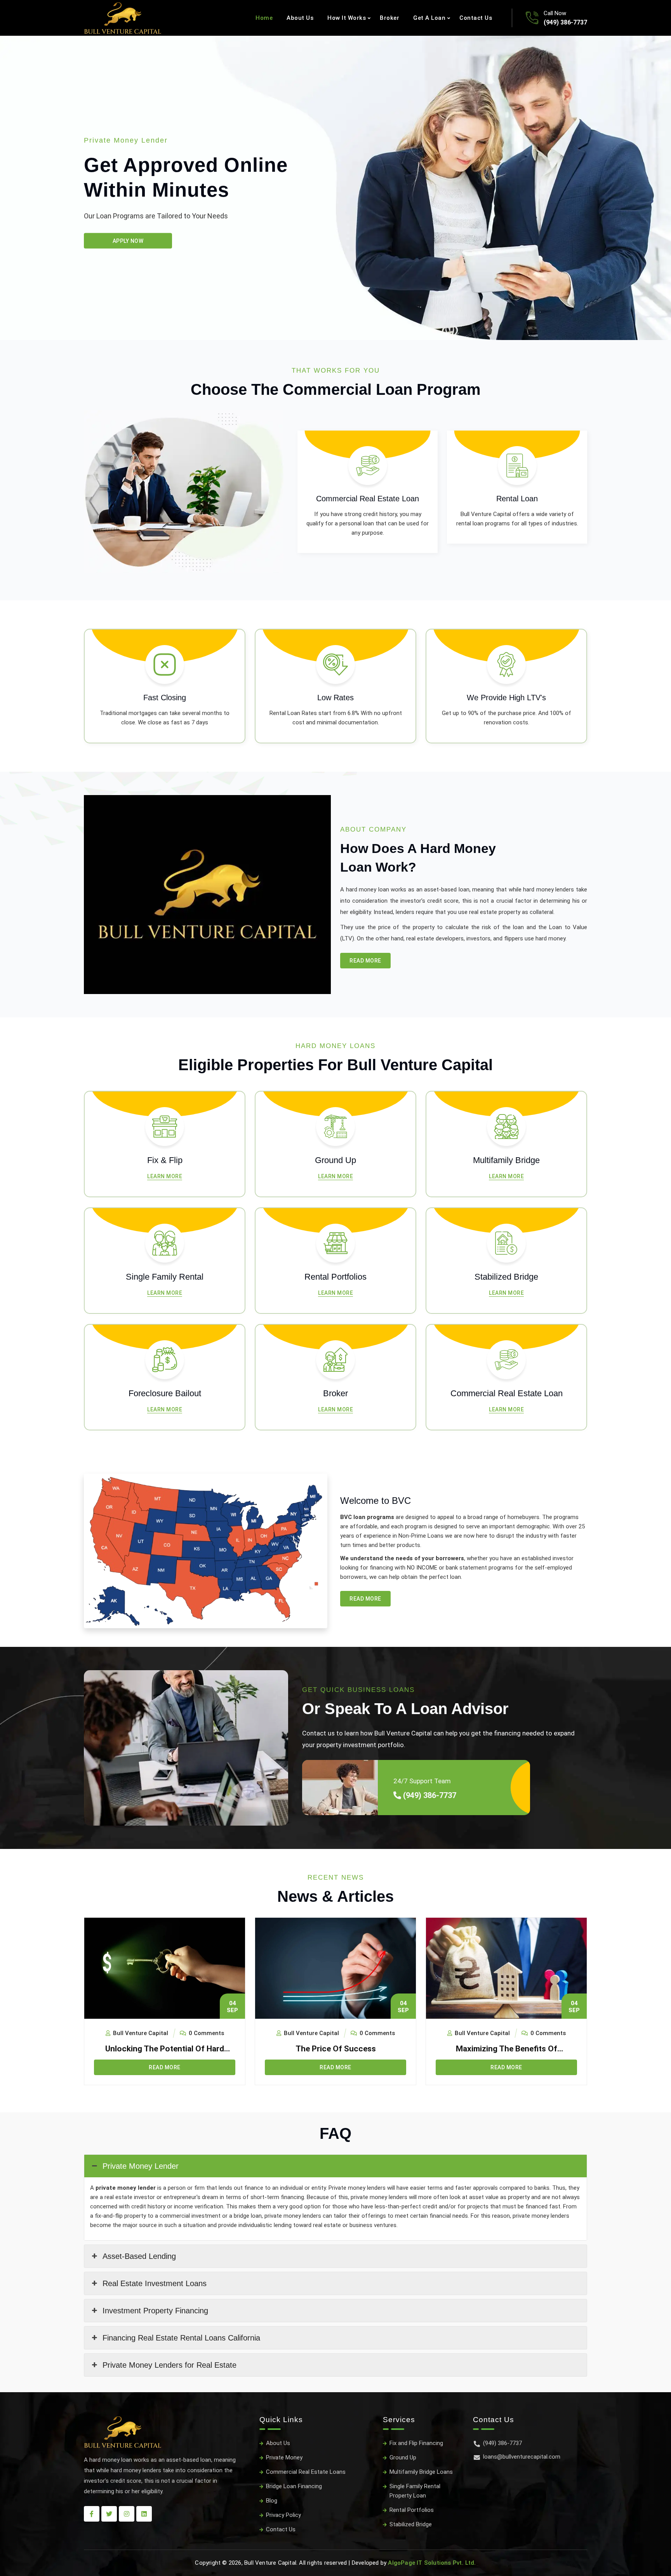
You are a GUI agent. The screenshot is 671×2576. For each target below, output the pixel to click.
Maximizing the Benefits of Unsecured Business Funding (506, 2049)
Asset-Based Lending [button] (139, 2256)
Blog (272, 2501)
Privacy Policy (283, 2515)
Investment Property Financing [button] (155, 2311)
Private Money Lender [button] (141, 2166)
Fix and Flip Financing (416, 2443)
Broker (389, 18)
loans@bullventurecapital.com (522, 2457)
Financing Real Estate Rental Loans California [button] (181, 2338)
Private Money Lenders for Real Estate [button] (169, 2365)
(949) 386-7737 (565, 22)
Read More (365, 961)
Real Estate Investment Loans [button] (155, 2283)
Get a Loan (429, 18)
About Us (300, 18)
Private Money (284, 2457)
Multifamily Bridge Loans (421, 2472)
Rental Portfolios (412, 2510)
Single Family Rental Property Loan (415, 2491)
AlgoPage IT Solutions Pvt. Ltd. (432, 2563)
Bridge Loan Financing (294, 2486)
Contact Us (476, 18)
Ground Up (403, 2457)
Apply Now (128, 241)
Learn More (165, 1176)
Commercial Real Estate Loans (306, 2472)
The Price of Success (336, 2049)
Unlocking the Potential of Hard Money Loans (165, 2049)
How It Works (347, 18)
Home (264, 18)
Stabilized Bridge (411, 2524)
